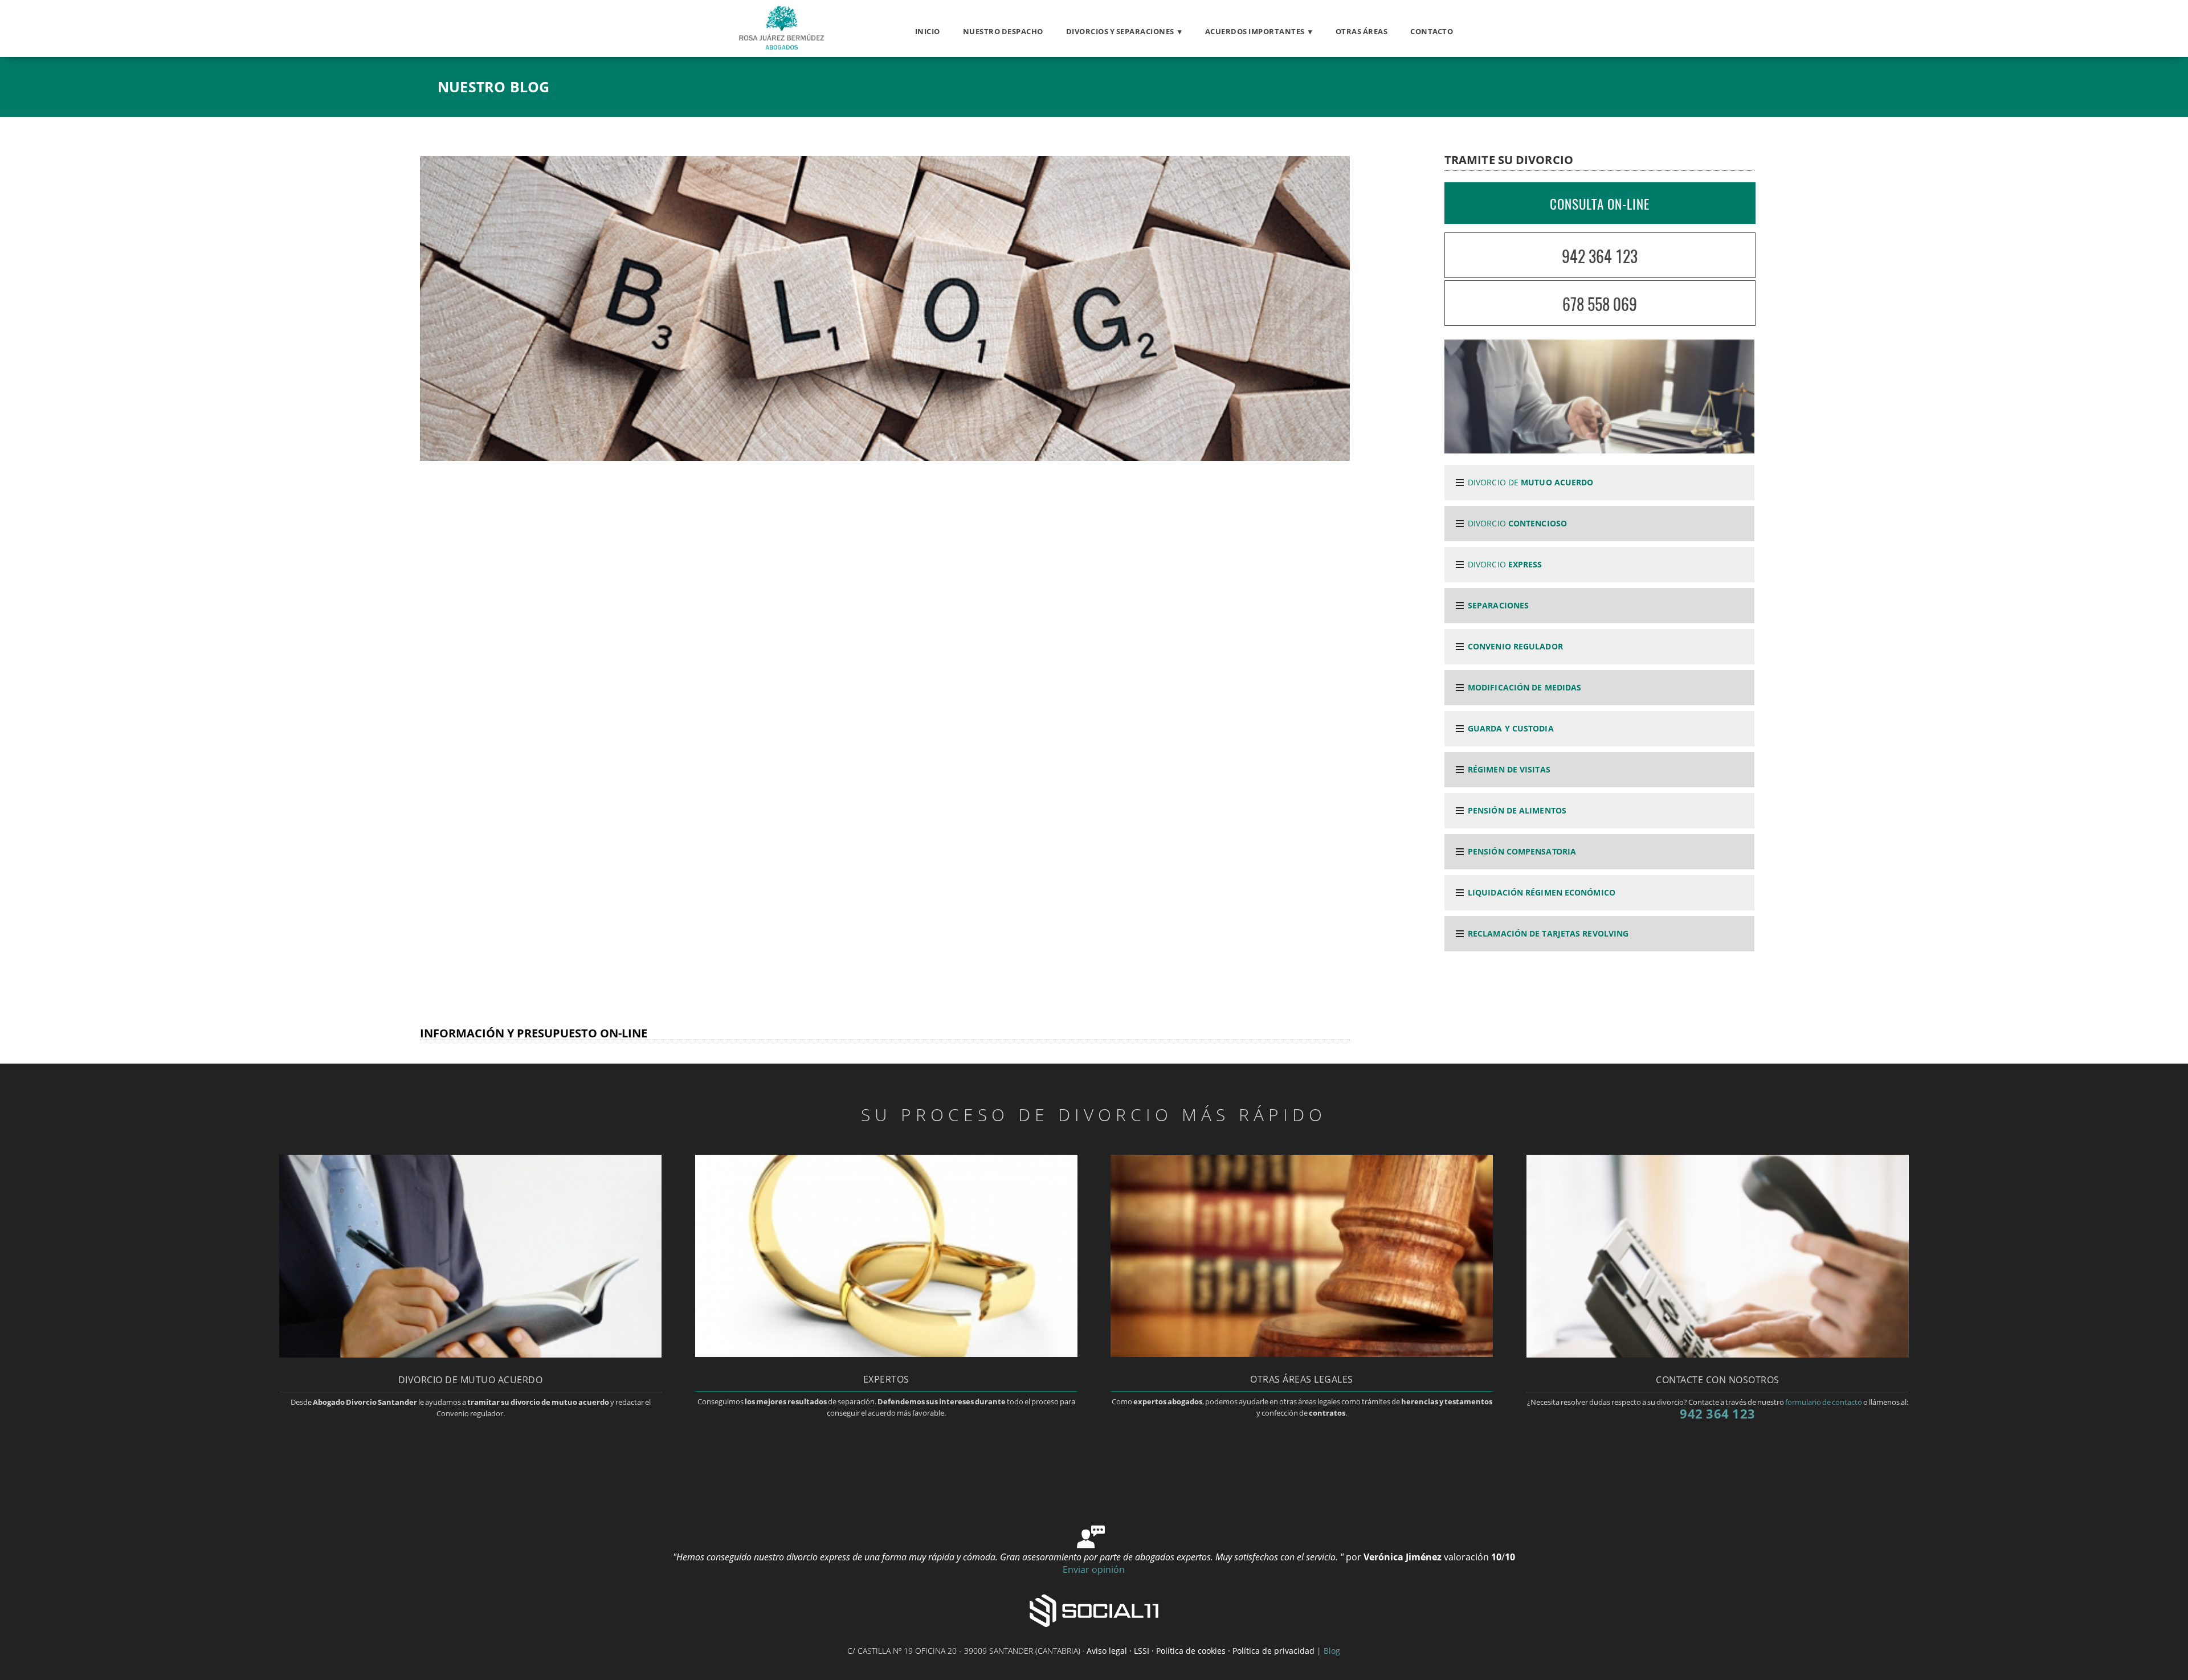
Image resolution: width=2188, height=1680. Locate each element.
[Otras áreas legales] (1302, 1354)
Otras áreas (1362, 31)
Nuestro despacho (1003, 31)
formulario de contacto (1824, 1402)
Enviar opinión (1094, 1569)
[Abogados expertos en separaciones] (886, 1354)
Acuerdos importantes (1255, 31)
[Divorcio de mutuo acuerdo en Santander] (470, 1354)
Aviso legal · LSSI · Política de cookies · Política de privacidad (1201, 1651)
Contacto (1432, 31)
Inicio (928, 31)
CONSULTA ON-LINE (1600, 204)
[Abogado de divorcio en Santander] (780, 47)
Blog (1332, 1651)
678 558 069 (1600, 304)
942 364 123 (1600, 256)
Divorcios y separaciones (1120, 31)
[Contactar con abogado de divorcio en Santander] (1718, 1354)
